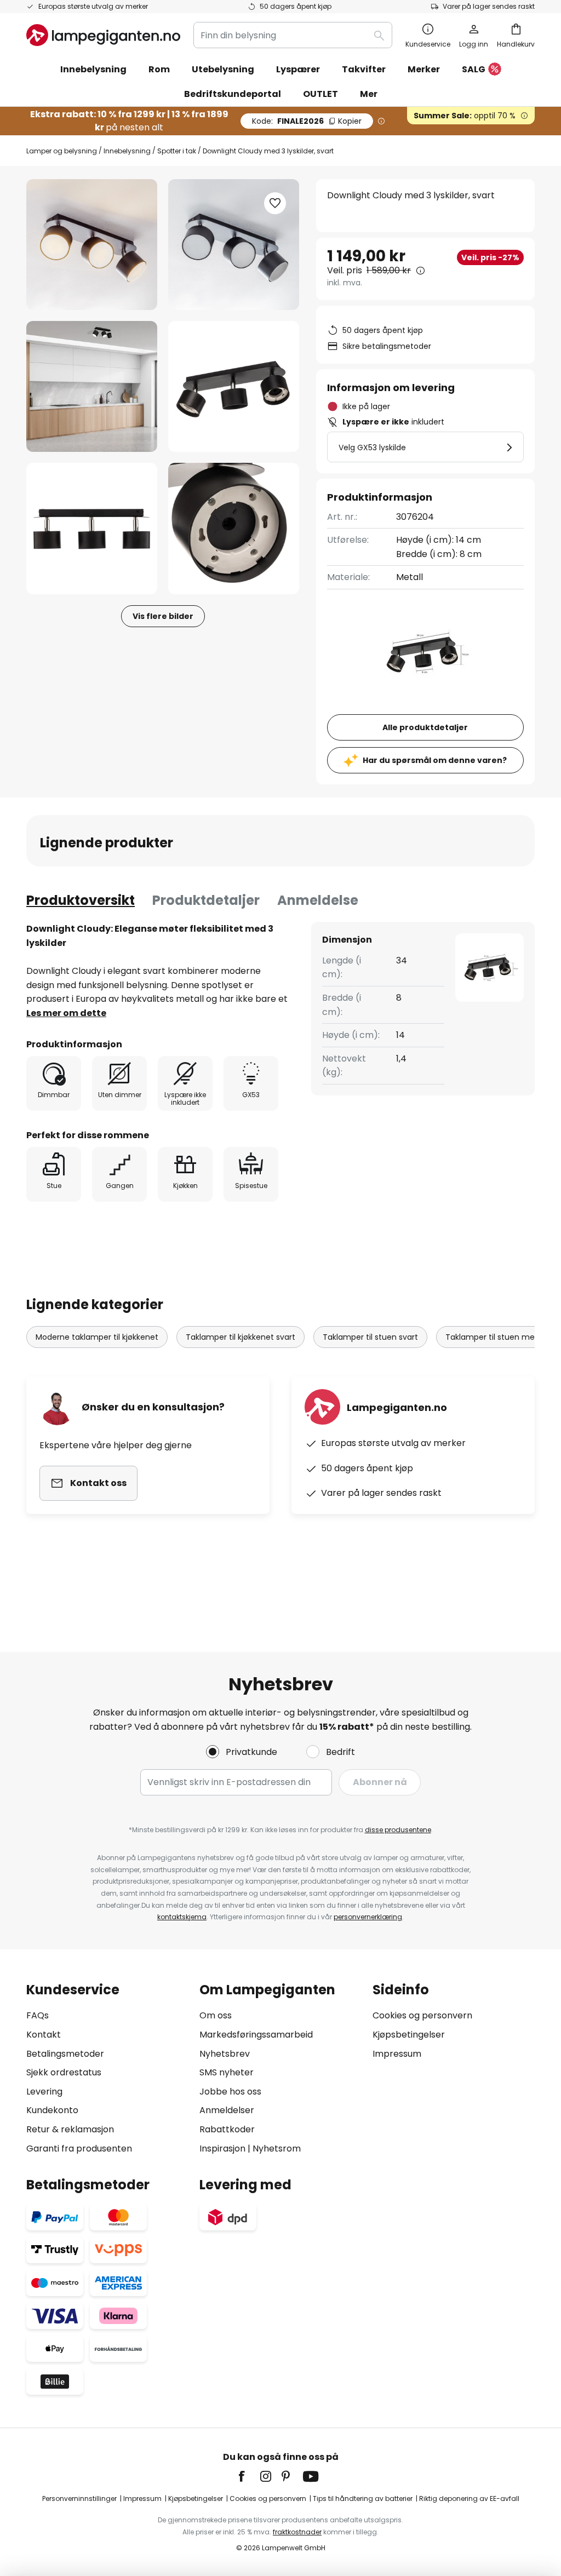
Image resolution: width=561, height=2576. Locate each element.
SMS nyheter (227, 2072)
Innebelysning (127, 151)
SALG (474, 69)
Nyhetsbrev (225, 2054)
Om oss (216, 2015)
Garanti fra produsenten (79, 2148)
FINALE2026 (307, 121)
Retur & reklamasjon (70, 2129)
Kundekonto (52, 2110)
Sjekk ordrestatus (64, 2072)
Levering (44, 2092)
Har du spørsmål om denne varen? (435, 760)
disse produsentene (398, 1830)
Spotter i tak (177, 151)
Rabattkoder (227, 2129)
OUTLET (320, 94)
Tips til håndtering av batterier (363, 2498)
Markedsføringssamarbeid (256, 2035)
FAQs (38, 2015)
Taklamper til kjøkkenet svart (241, 1337)
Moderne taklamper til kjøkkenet (97, 1337)
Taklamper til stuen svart (370, 1337)
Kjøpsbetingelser (409, 2035)
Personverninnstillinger (79, 2498)
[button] (92, 386)
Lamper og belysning (62, 151)
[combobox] (293, 35)
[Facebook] (249, 2476)
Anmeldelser (227, 2110)
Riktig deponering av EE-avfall (469, 2498)
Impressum (397, 2054)
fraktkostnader (297, 2532)
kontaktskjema (182, 1917)
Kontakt (44, 2035)
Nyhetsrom (277, 2148)
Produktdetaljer (206, 900)
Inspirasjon (222, 2148)
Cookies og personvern (422, 2015)
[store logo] (103, 35)
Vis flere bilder (163, 616)
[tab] (81, 900)
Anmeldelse (318, 900)
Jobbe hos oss (230, 2092)
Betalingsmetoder (65, 2054)
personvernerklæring (368, 1917)
